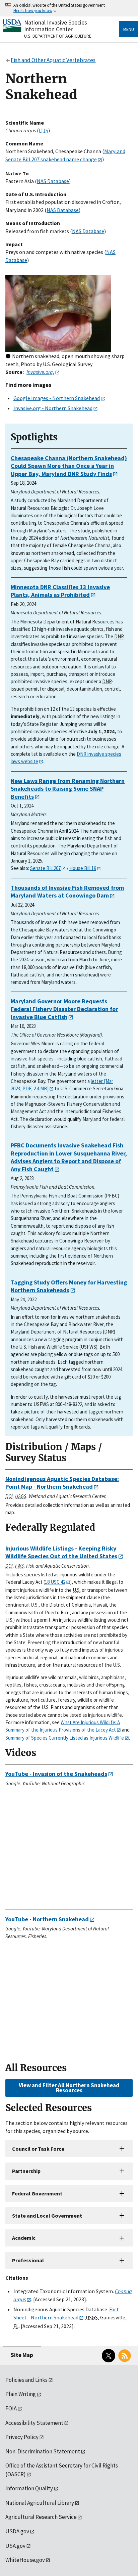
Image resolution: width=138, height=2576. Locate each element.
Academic (24, 2238)
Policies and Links (26, 2380)
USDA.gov (17, 2531)
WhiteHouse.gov (25, 2560)
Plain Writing (21, 2394)
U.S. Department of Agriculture (58, 36)
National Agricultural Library (40, 2503)
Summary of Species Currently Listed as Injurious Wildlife (65, 1738)
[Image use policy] (8, 357)
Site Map (22, 2355)
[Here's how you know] (69, 8)
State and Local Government (47, 2216)
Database (53, 181)
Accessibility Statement (34, 2423)
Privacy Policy (22, 2437)
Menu (129, 29)
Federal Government (37, 2193)
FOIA (11, 2408)
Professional (28, 2260)
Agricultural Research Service (41, 2517)
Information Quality (29, 2488)
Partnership (26, 2171)
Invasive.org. (40, 372)
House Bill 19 (83, 868)
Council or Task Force (38, 2149)
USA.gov (15, 2546)
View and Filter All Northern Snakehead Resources (69, 2088)
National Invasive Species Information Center (56, 26)
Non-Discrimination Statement (43, 2451)
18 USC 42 (55, 1582)
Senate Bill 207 (45, 868)
